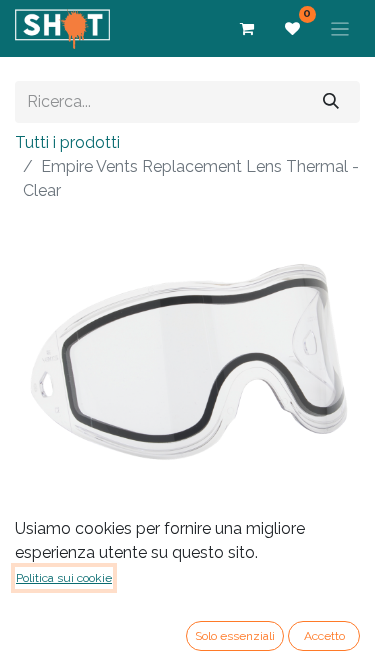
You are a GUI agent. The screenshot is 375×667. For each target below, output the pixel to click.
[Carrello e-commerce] (247, 29)
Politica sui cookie (64, 578)
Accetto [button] (324, 636)
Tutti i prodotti (67, 142)
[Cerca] (331, 101)
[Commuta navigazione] (340, 28)
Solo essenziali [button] (235, 636)
